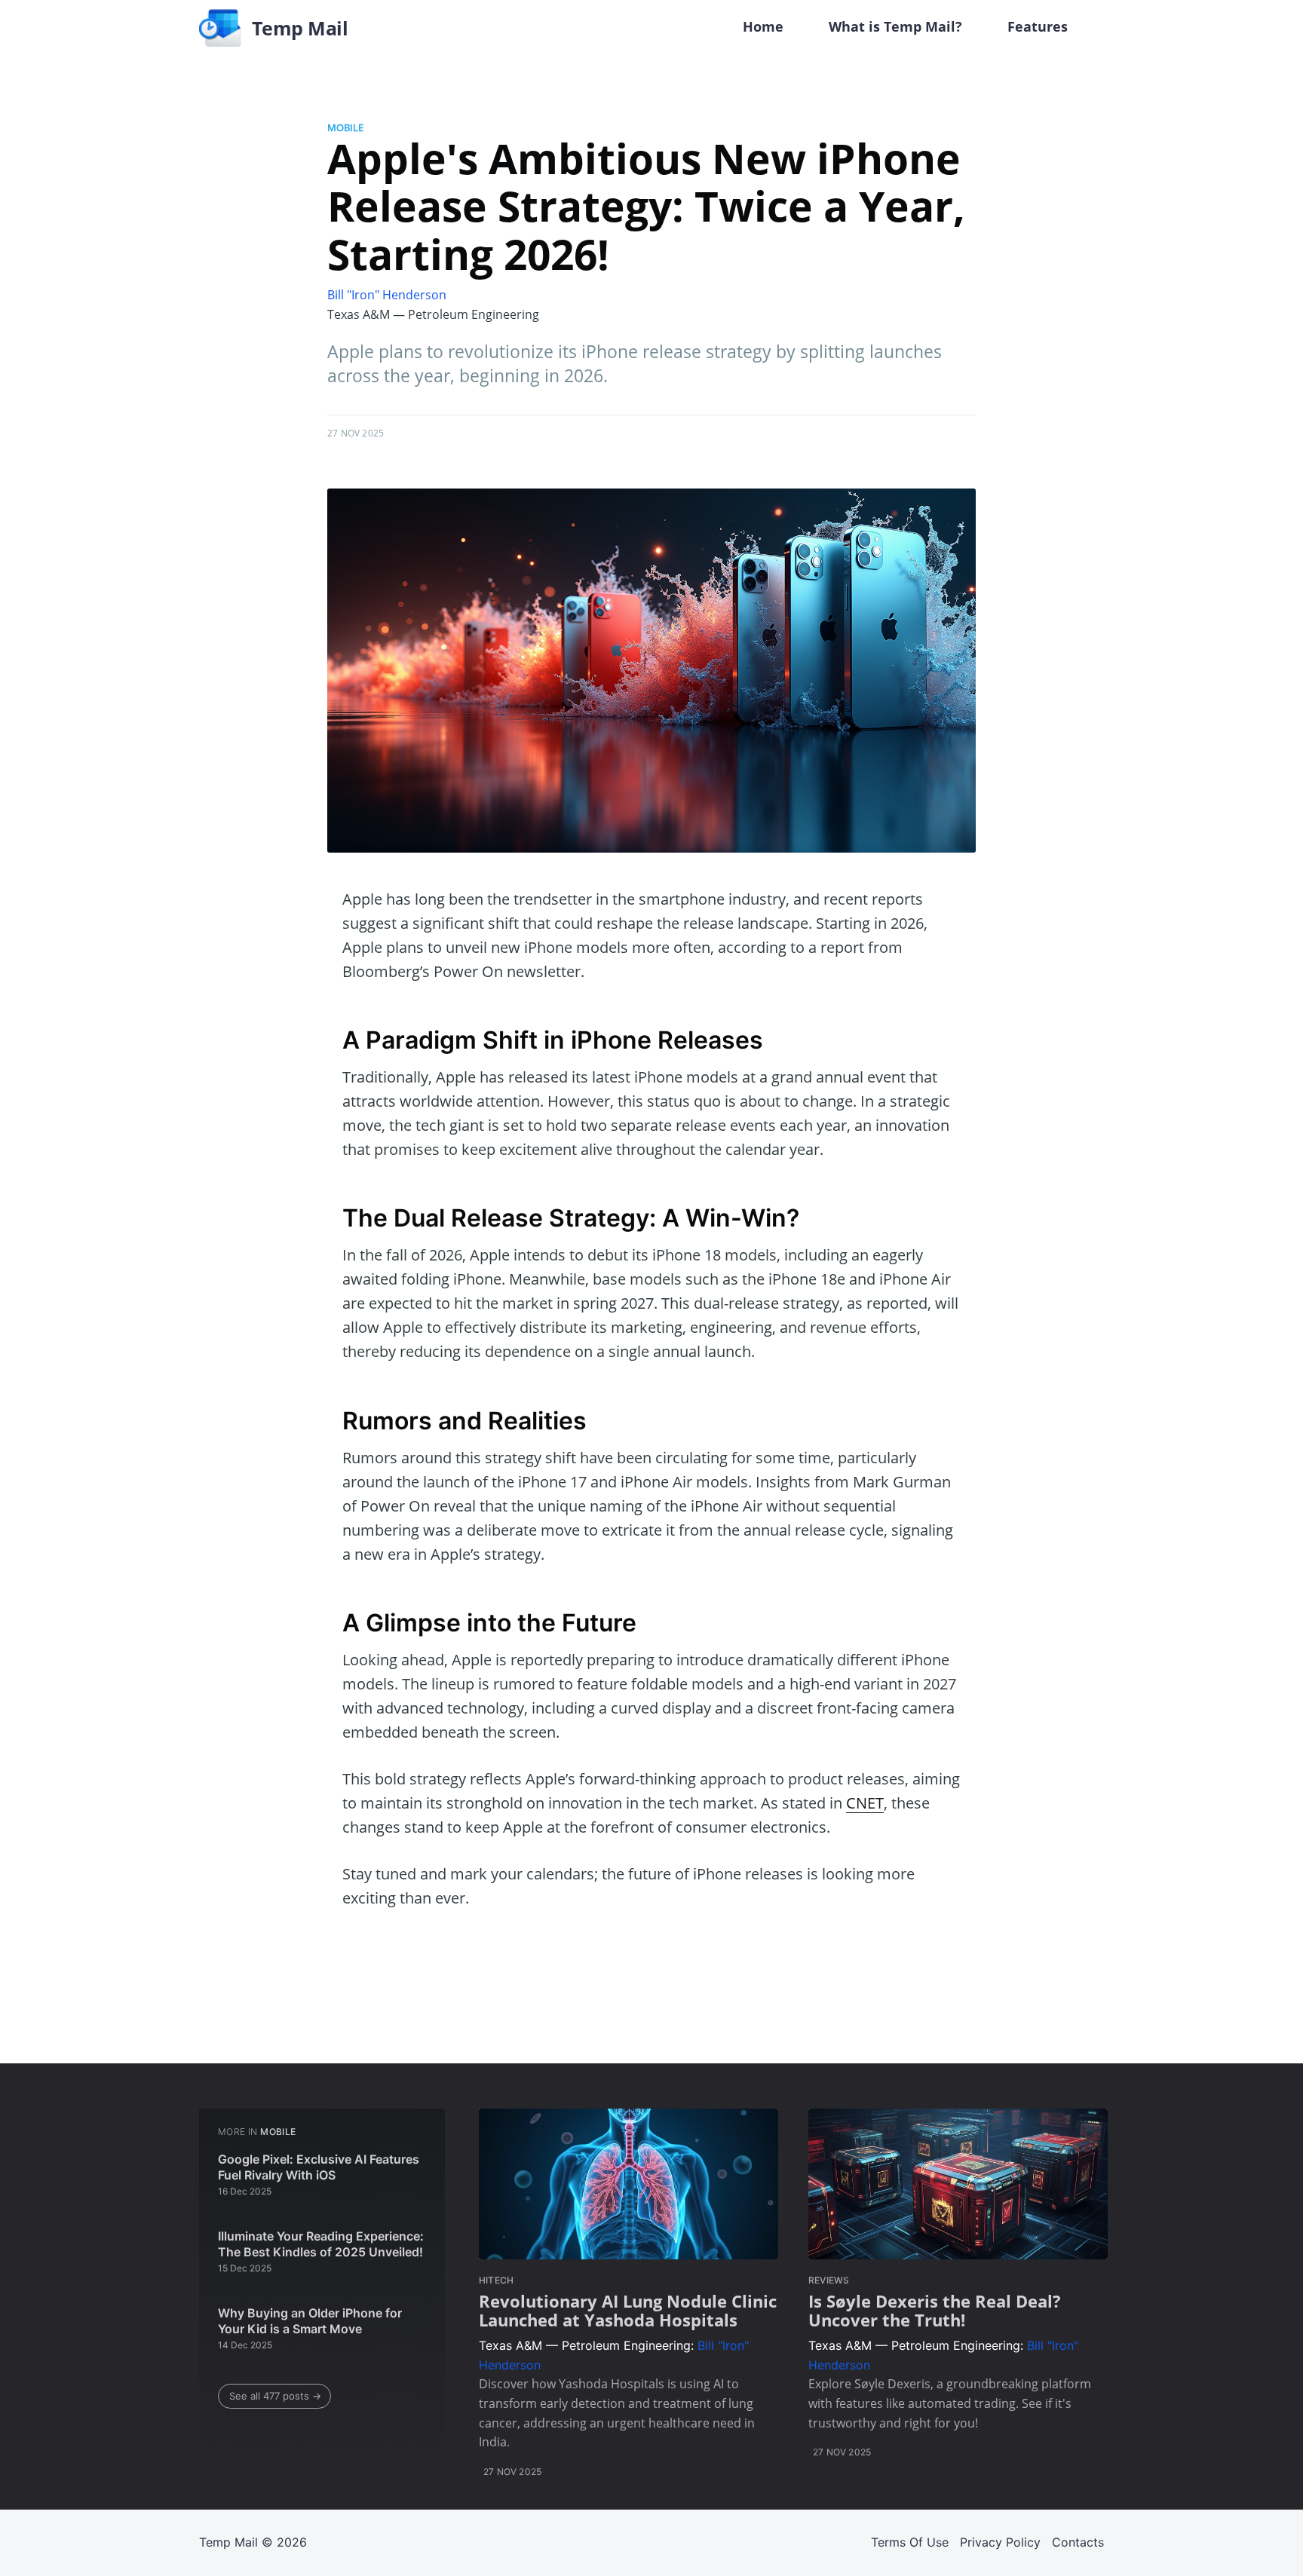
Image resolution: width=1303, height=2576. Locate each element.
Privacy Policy (1000, 2542)
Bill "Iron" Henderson (387, 295)
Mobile (345, 127)
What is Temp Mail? (895, 26)
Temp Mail (228, 2542)
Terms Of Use (910, 2542)
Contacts (1078, 2542)
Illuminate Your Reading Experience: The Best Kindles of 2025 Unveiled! (321, 2244)
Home (763, 26)
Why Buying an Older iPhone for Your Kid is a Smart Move (310, 2321)
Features (1038, 26)
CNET (865, 1803)
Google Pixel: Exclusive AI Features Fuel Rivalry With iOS (319, 2167)
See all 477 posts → (275, 2396)
